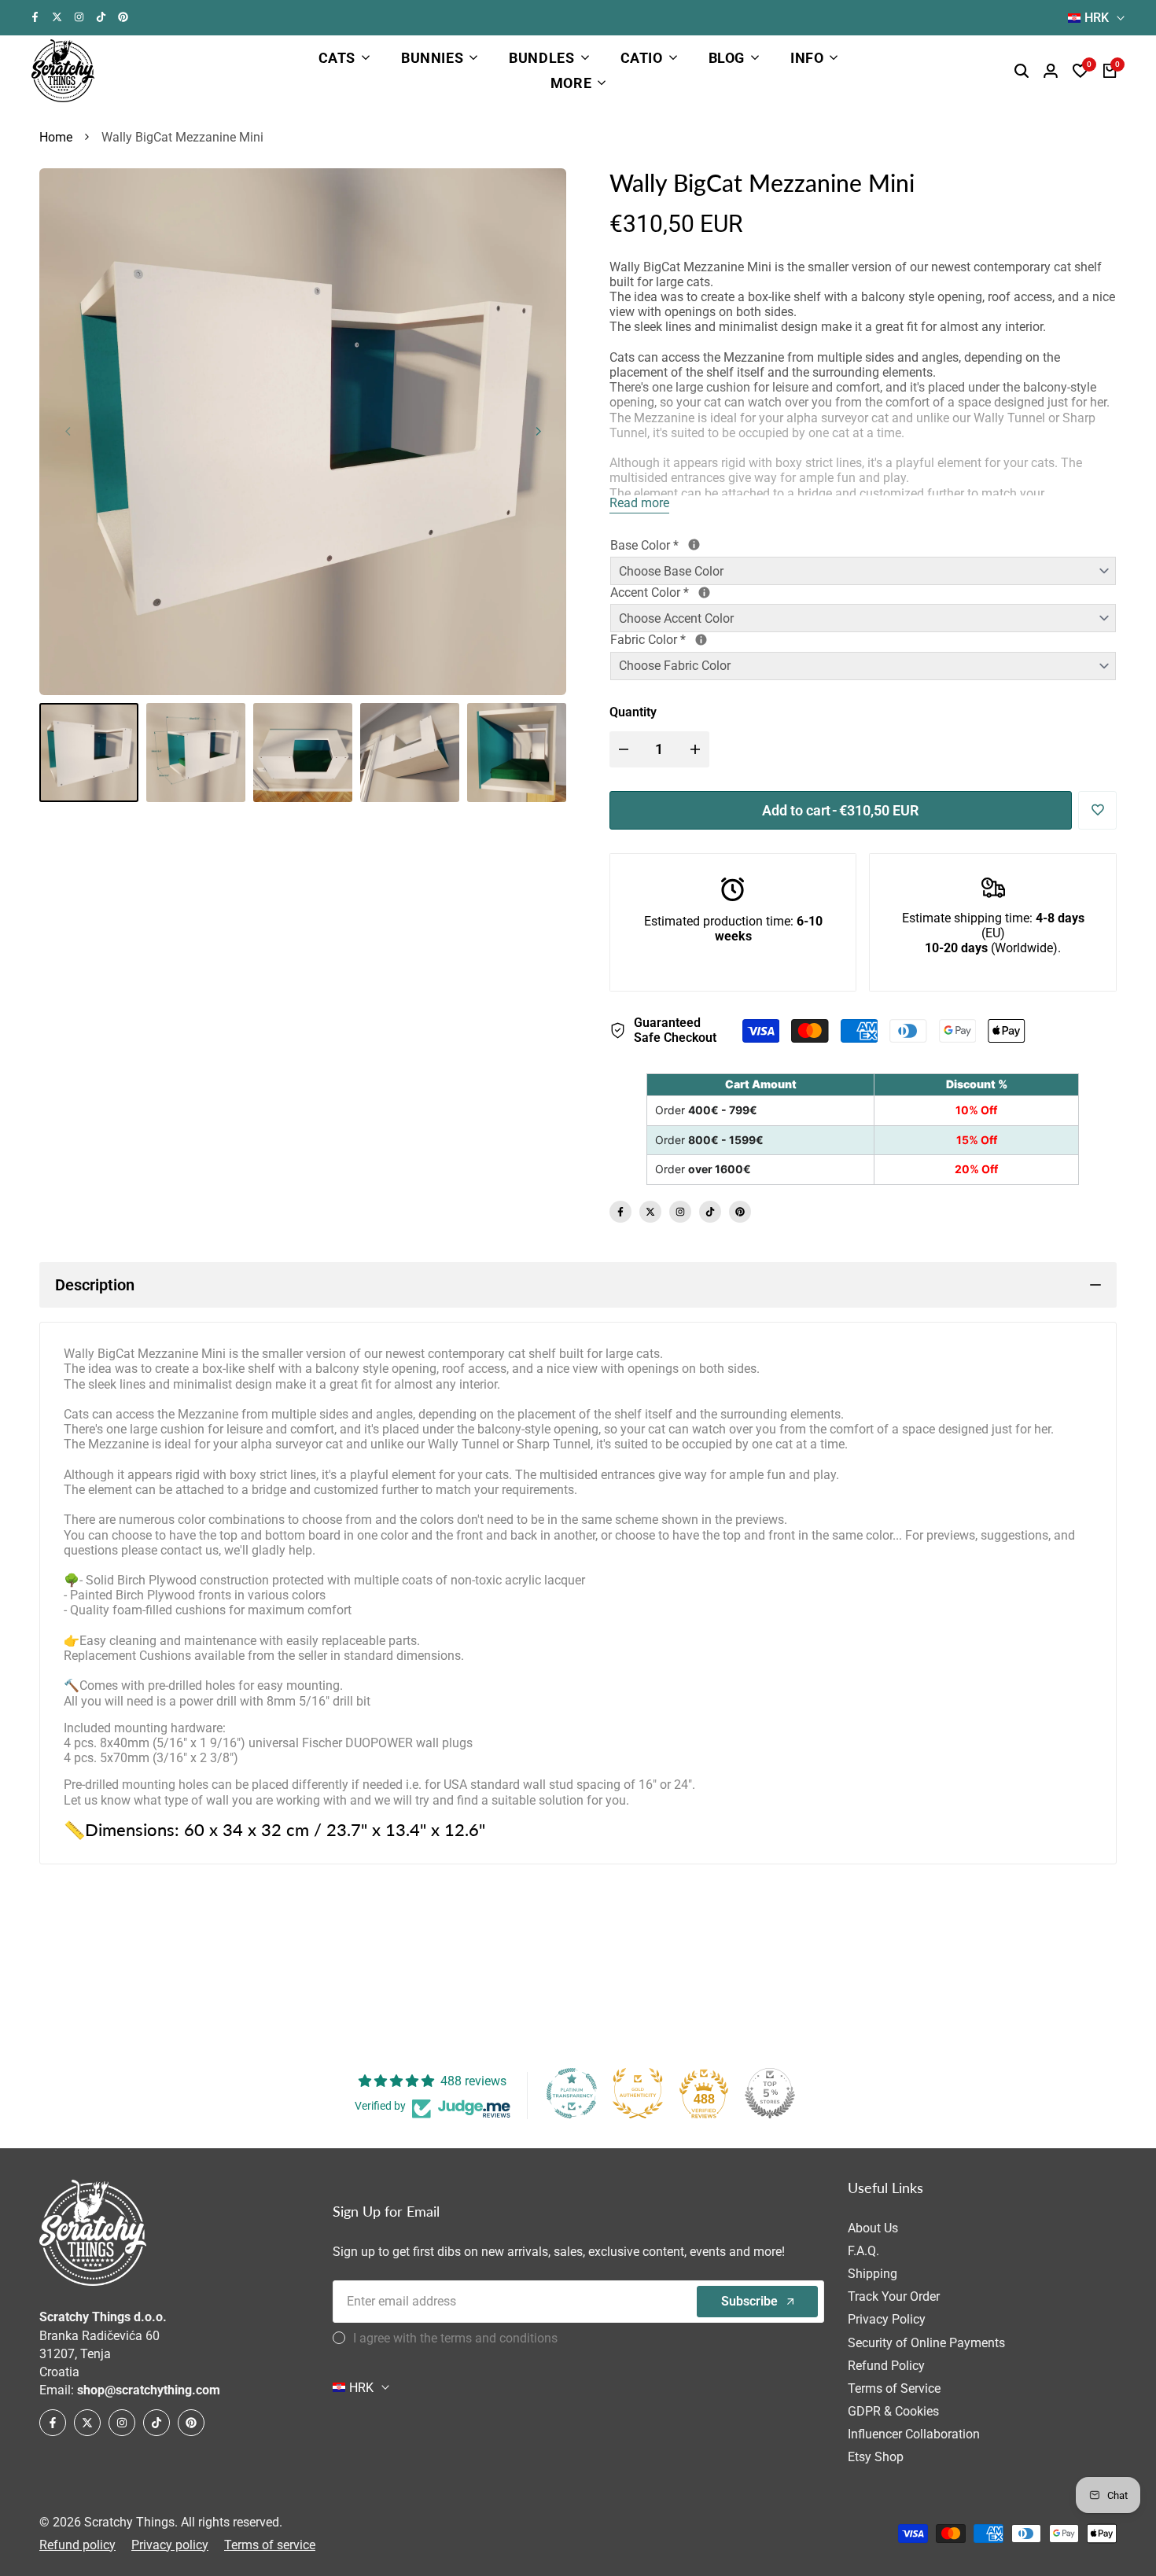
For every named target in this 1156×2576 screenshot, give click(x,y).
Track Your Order (894, 2296)
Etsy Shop (876, 2457)
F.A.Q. (863, 2251)
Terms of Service (894, 2388)
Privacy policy (170, 2545)
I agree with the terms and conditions (455, 2338)
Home (56, 137)
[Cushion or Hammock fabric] (701, 640)
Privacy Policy (887, 2319)
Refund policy (77, 2545)
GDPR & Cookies (893, 2411)
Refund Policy (886, 2366)
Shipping (873, 2274)
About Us (873, 2228)
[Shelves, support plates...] (694, 545)
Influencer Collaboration (914, 2434)
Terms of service (270, 2545)
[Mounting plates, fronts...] (704, 592)
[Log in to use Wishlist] (1098, 810)
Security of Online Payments (926, 2343)
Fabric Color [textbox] (712, 640)
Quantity (633, 712)
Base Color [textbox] (701, 545)
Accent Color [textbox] (707, 592)
